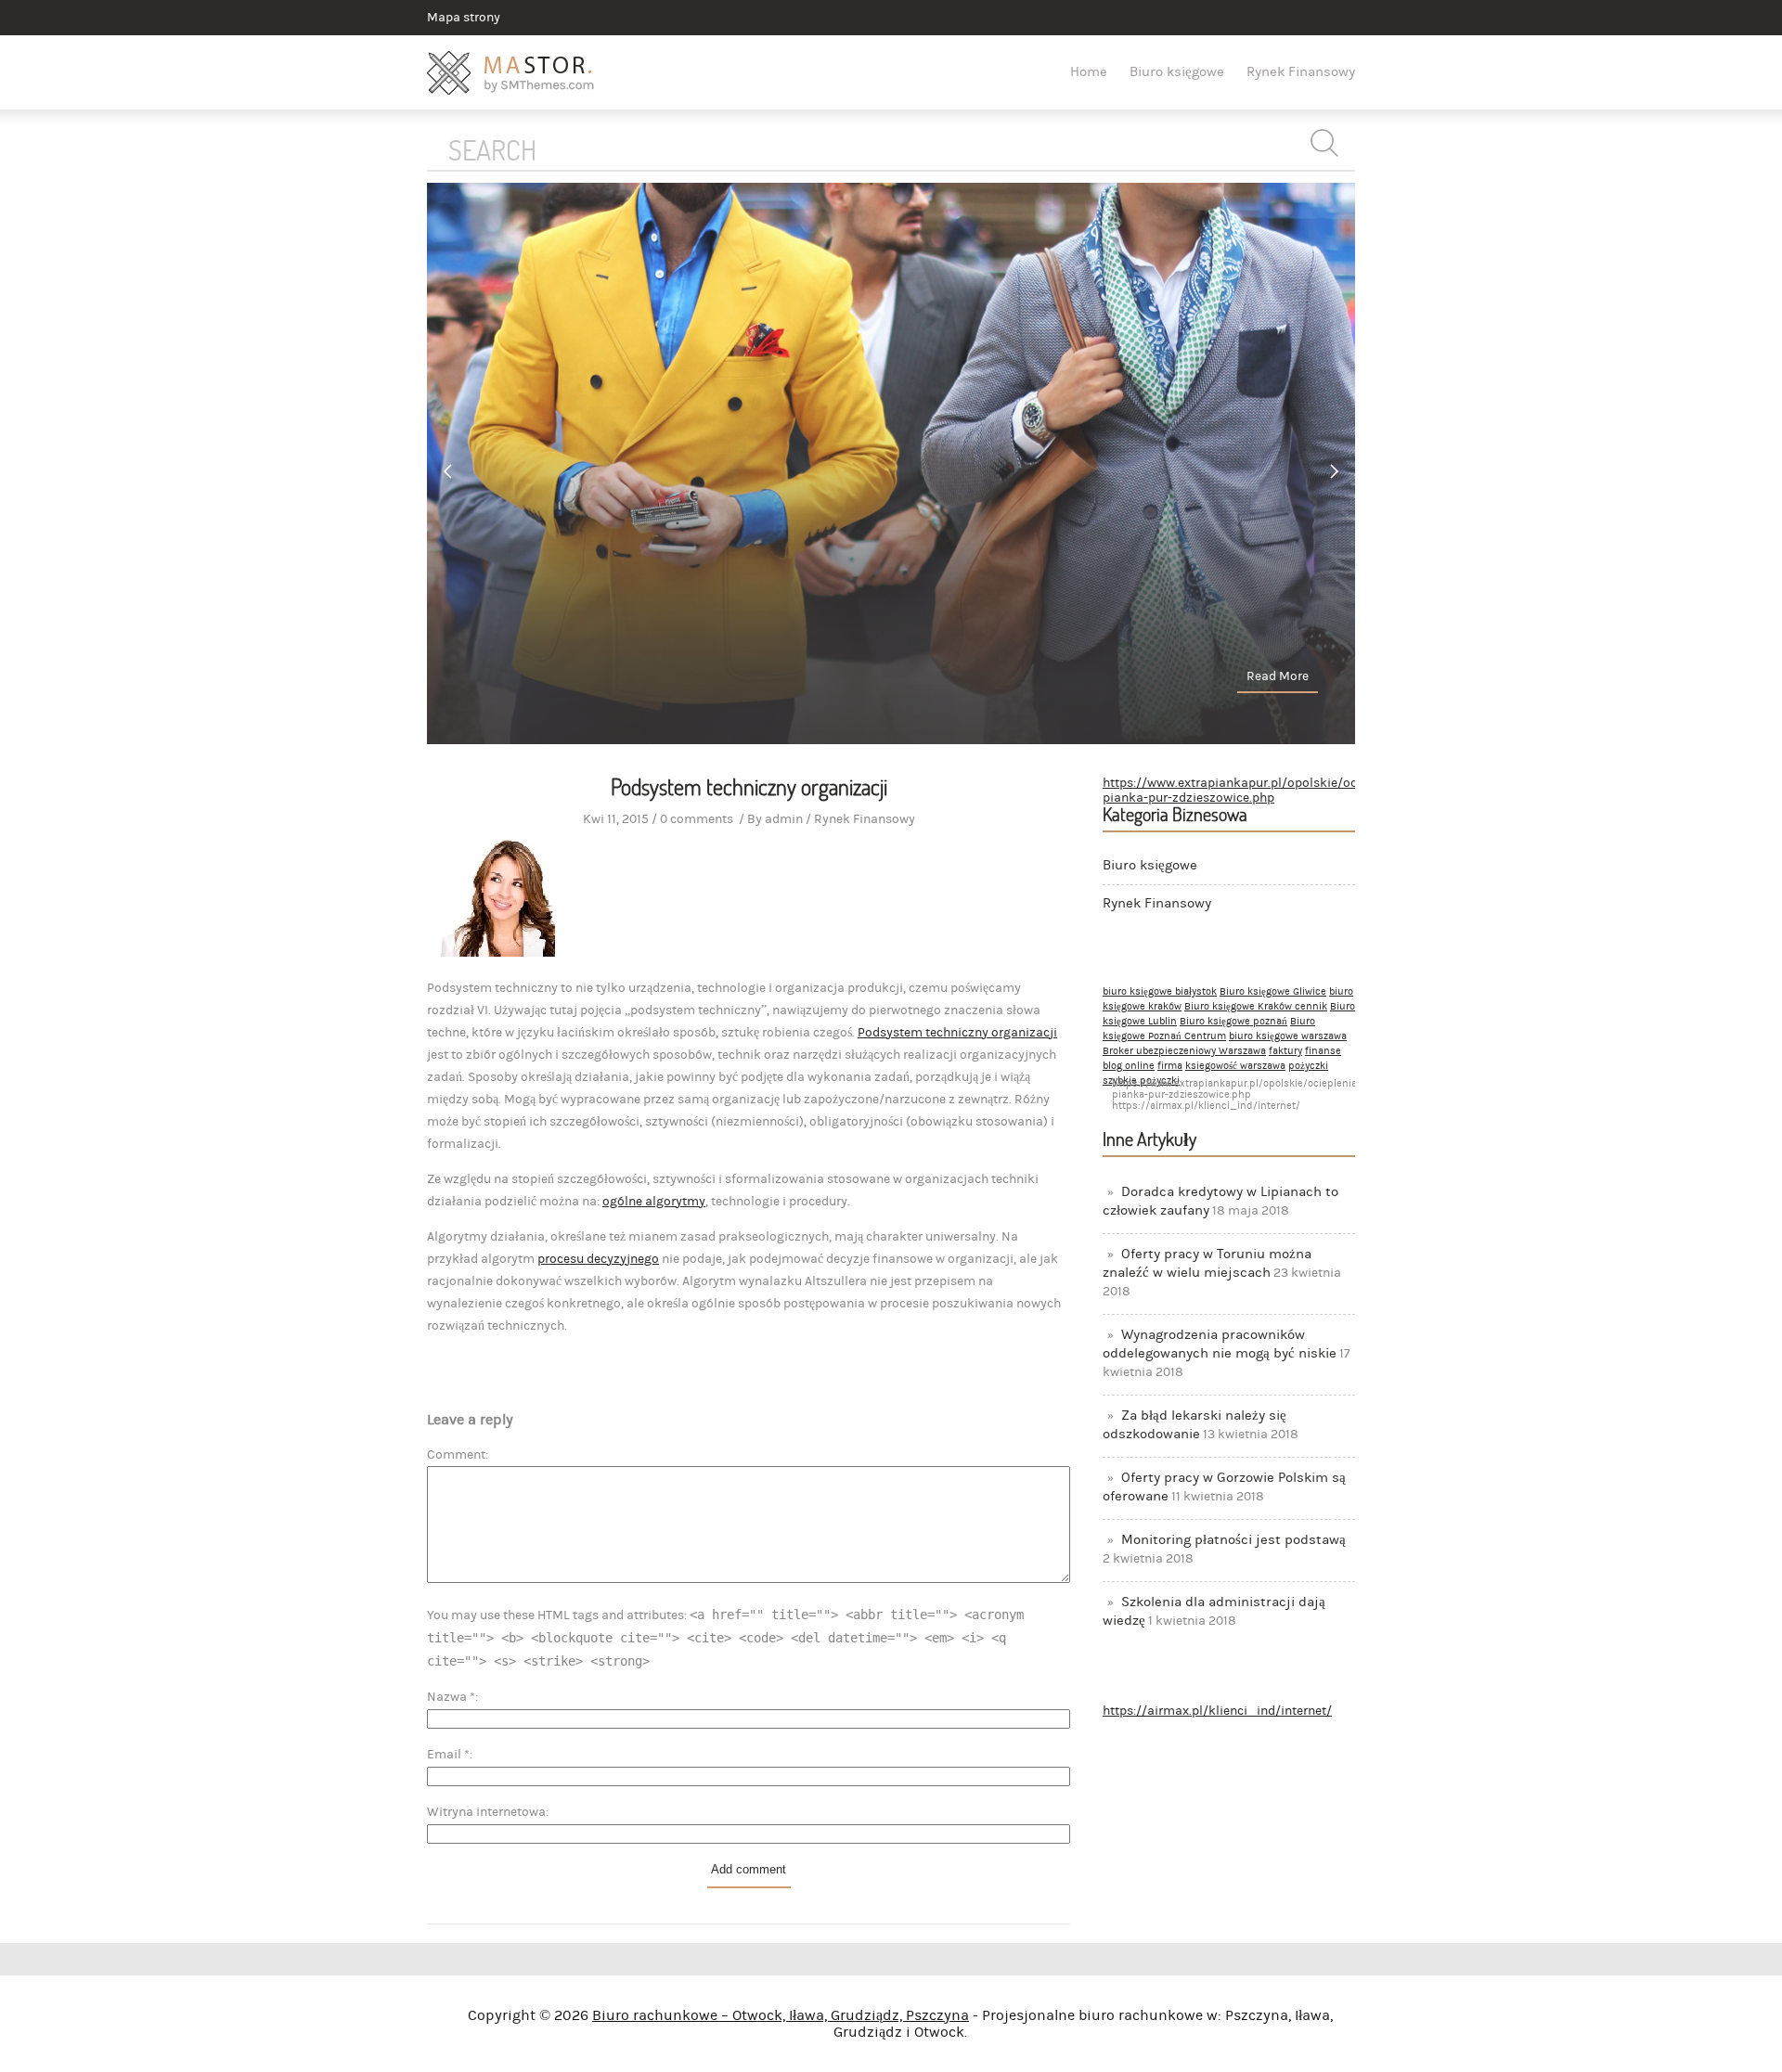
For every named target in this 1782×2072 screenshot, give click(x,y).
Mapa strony (464, 18)
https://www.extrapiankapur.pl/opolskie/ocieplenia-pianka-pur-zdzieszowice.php (1255, 791)
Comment (456, 1455)
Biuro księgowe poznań (1233, 1022)
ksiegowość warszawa (1235, 1066)
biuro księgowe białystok (1160, 992)
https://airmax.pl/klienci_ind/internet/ (1217, 1711)
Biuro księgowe (1177, 72)
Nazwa (451, 1697)
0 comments (697, 819)
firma (1170, 1066)
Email (448, 1755)
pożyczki (1308, 1066)
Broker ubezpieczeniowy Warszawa (1184, 1051)
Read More (1278, 676)
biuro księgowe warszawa (1288, 1036)
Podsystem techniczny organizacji (957, 1033)
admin (784, 819)
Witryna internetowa (486, 1812)
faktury (1285, 1051)
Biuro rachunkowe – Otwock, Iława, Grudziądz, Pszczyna (781, 2015)
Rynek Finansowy (1301, 72)
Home (1089, 72)
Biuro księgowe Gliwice (1273, 992)
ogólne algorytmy (654, 1202)
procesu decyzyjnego (598, 1259)
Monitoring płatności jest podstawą (1233, 1540)
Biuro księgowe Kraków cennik (1256, 1007)
